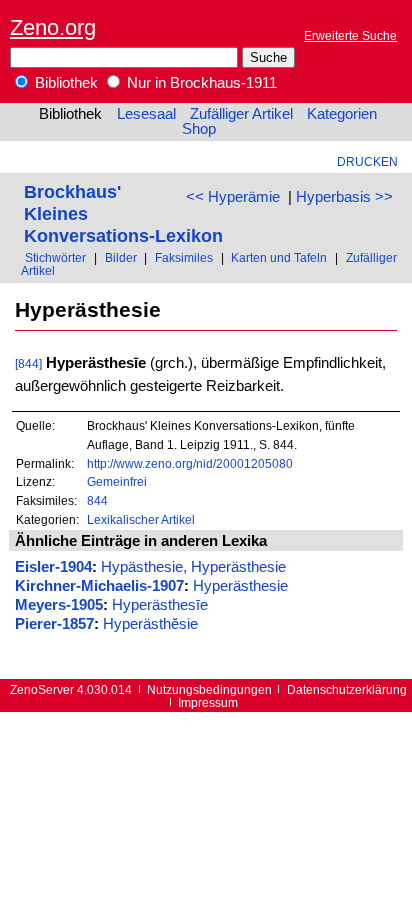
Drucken (367, 161)
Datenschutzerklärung (347, 689)
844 (97, 500)
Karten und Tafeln (279, 257)
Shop (199, 129)
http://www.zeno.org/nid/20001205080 (190, 463)
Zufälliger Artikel (241, 114)
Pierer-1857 (54, 624)
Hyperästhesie (240, 586)
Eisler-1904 (53, 567)
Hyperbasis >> (344, 197)
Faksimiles (184, 257)
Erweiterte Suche (350, 35)
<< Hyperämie (233, 197)
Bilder (121, 257)
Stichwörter (55, 257)
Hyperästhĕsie (150, 624)
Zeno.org (53, 27)
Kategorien (342, 114)
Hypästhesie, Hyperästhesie (193, 567)
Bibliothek (64, 83)
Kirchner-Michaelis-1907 (99, 586)
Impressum (208, 702)
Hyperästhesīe (160, 605)
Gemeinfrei (117, 481)
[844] (28, 363)
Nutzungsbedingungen (209, 689)
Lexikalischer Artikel (141, 519)
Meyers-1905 (59, 605)
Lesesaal (146, 114)
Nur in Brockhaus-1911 (200, 83)
